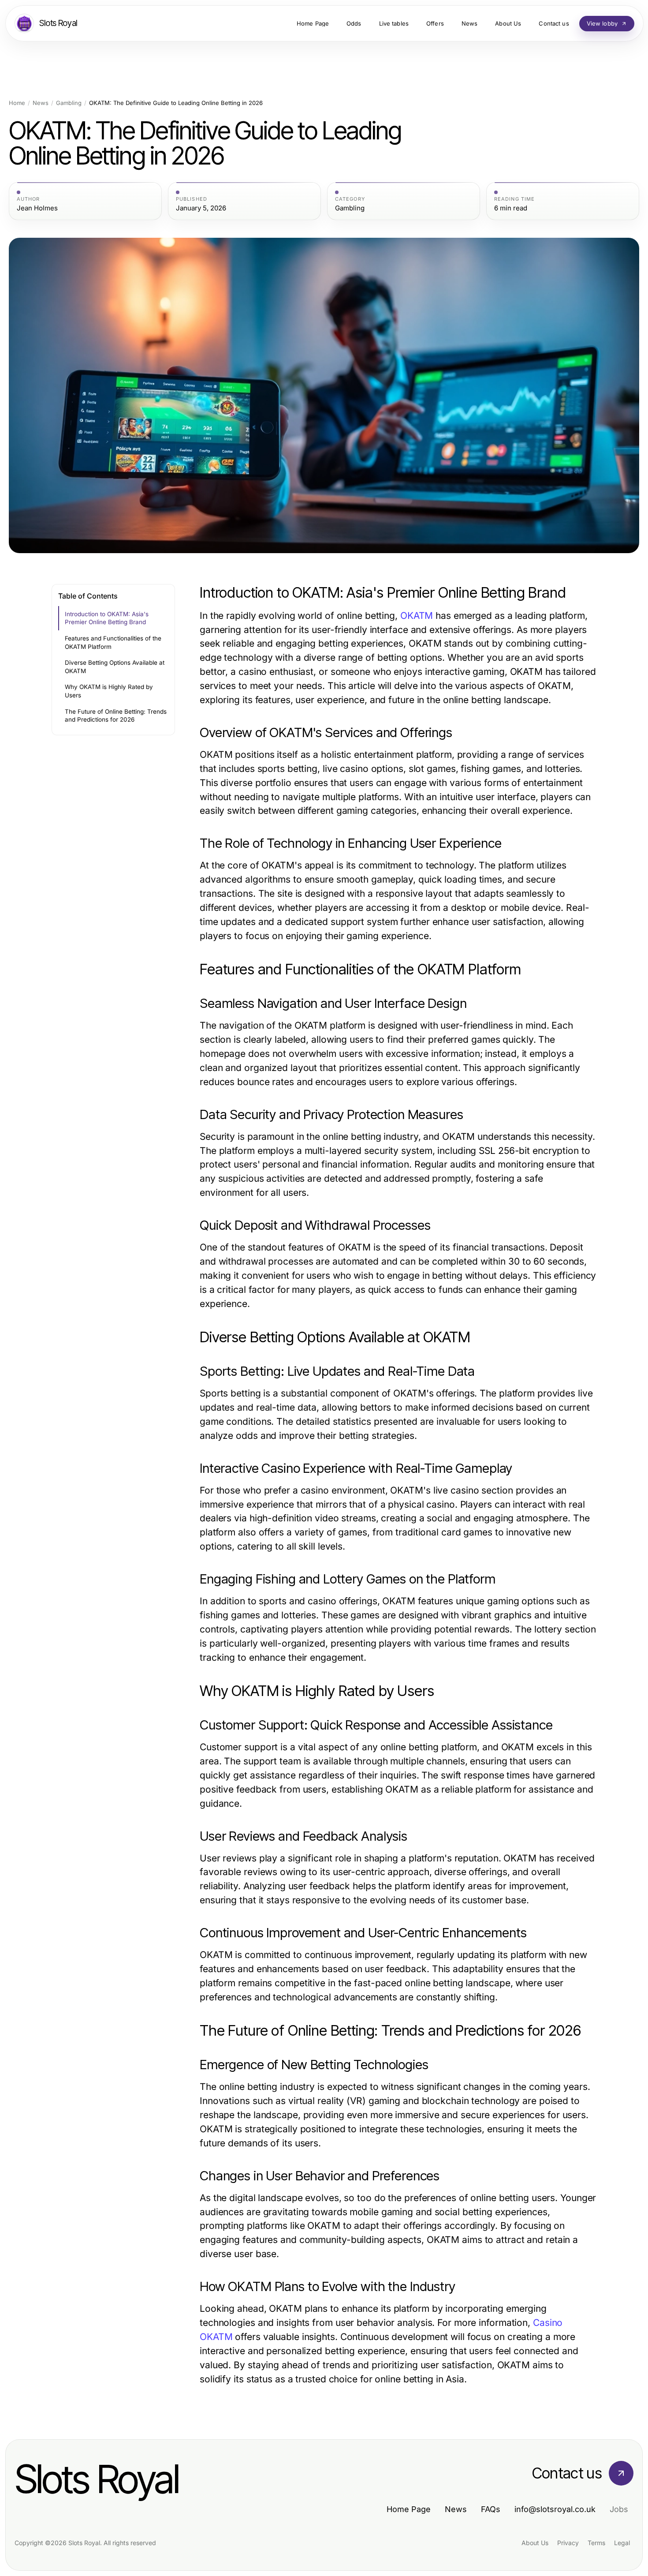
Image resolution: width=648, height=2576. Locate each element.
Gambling (69, 103)
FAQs (491, 2509)
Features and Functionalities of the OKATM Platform (113, 642)
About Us (535, 2543)
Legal (622, 2543)
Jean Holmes (37, 208)
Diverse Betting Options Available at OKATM (115, 667)
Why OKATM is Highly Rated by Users (109, 691)
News (41, 103)
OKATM (417, 616)
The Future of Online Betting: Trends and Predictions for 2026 (116, 716)
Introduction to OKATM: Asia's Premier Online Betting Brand (107, 618)
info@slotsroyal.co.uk (555, 2509)
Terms (596, 2543)
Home (17, 103)
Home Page (409, 2509)
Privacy (568, 2543)
